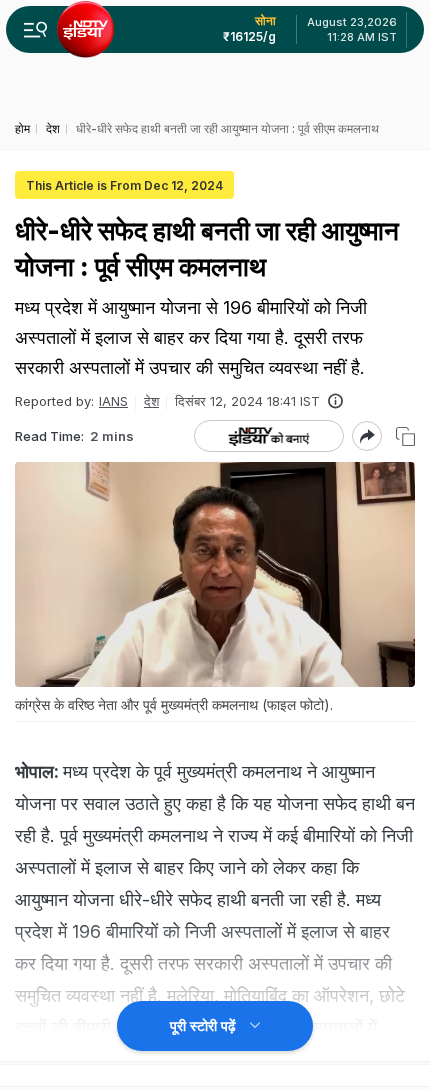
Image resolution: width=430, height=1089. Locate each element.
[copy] (405, 436)
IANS (113, 401)
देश (151, 401)
